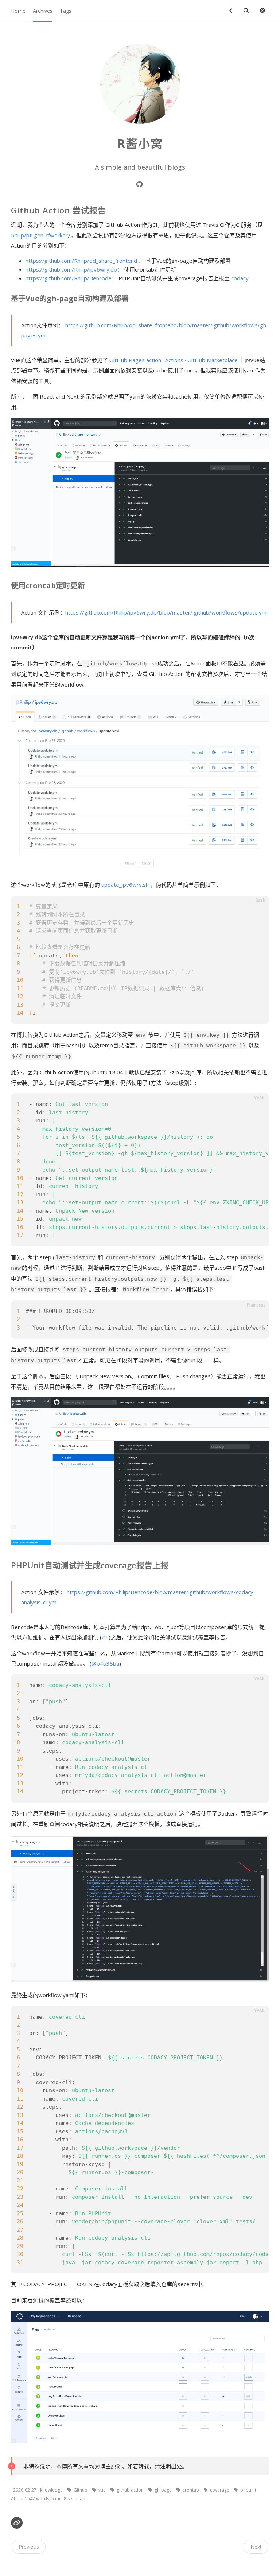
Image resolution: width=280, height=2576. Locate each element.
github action (131, 2490)
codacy (240, 278)
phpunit (248, 2490)
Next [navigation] (256, 2547)
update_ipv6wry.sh (125, 885)
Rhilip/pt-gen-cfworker (39, 235)
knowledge (52, 2490)
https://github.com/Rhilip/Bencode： (71, 278)
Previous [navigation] (29, 2547)
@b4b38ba (105, 1663)
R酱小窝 (140, 143)
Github (81, 2490)
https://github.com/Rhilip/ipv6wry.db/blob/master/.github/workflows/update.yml (166, 612)
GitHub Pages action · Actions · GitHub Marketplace (174, 360)
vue (103, 2490)
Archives (43, 11)
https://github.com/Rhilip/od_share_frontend (81, 261)
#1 (105, 1637)
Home (18, 11)
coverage (220, 2490)
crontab (191, 2490)
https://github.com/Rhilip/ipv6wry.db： (74, 269)
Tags (66, 11)
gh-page (164, 2490)
